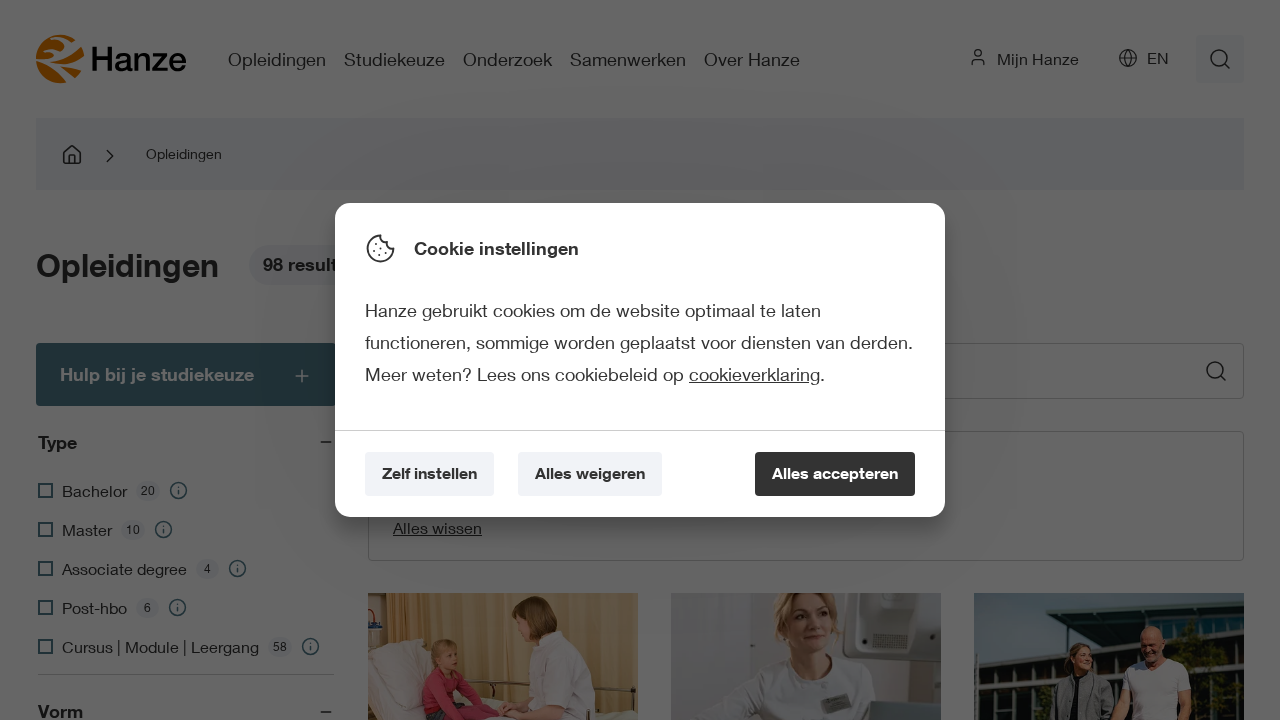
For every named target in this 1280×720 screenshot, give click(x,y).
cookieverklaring (754, 374)
